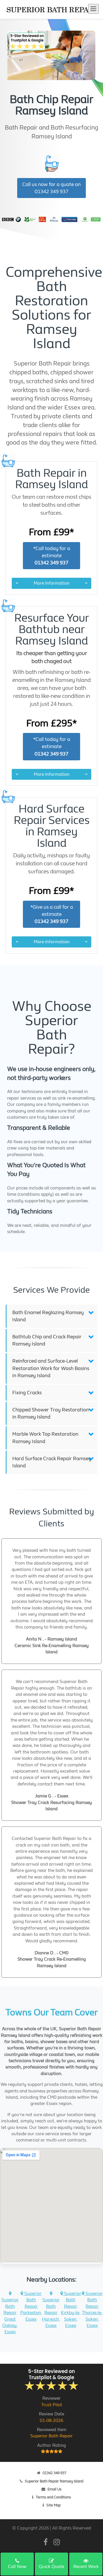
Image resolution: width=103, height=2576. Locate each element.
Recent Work (86, 2566)
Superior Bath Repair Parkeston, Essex (31, 2306)
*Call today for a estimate (52, 556)
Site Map (54, 2505)
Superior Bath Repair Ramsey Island (54, 2481)
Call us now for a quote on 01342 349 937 (51, 188)
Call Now (17, 2566)
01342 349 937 (55, 2473)
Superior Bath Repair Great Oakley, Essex (10, 2316)
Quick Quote (51, 2566)
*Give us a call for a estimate (52, 914)
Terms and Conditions (53, 2497)
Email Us (55, 2489)
